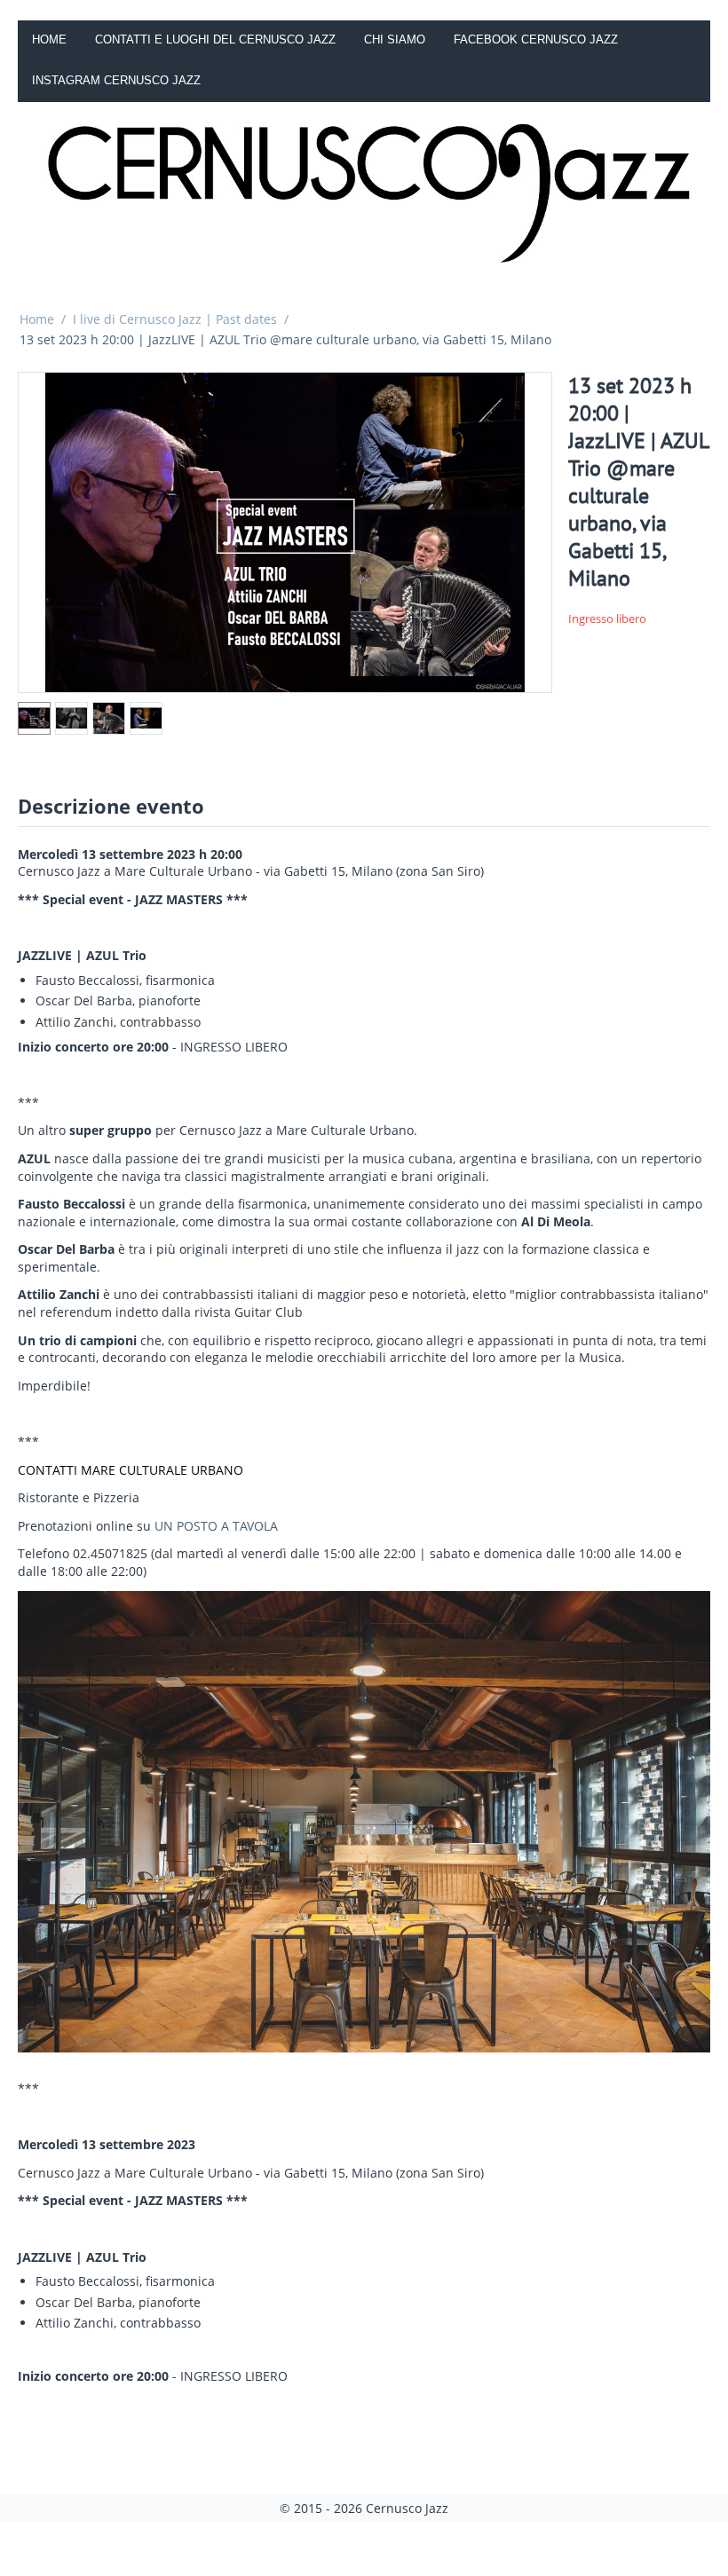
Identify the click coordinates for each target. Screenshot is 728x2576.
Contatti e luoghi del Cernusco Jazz (215, 39)
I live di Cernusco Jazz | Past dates (175, 319)
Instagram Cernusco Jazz (116, 80)
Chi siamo (395, 39)
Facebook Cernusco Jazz (536, 39)
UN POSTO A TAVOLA (216, 1526)
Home (49, 39)
